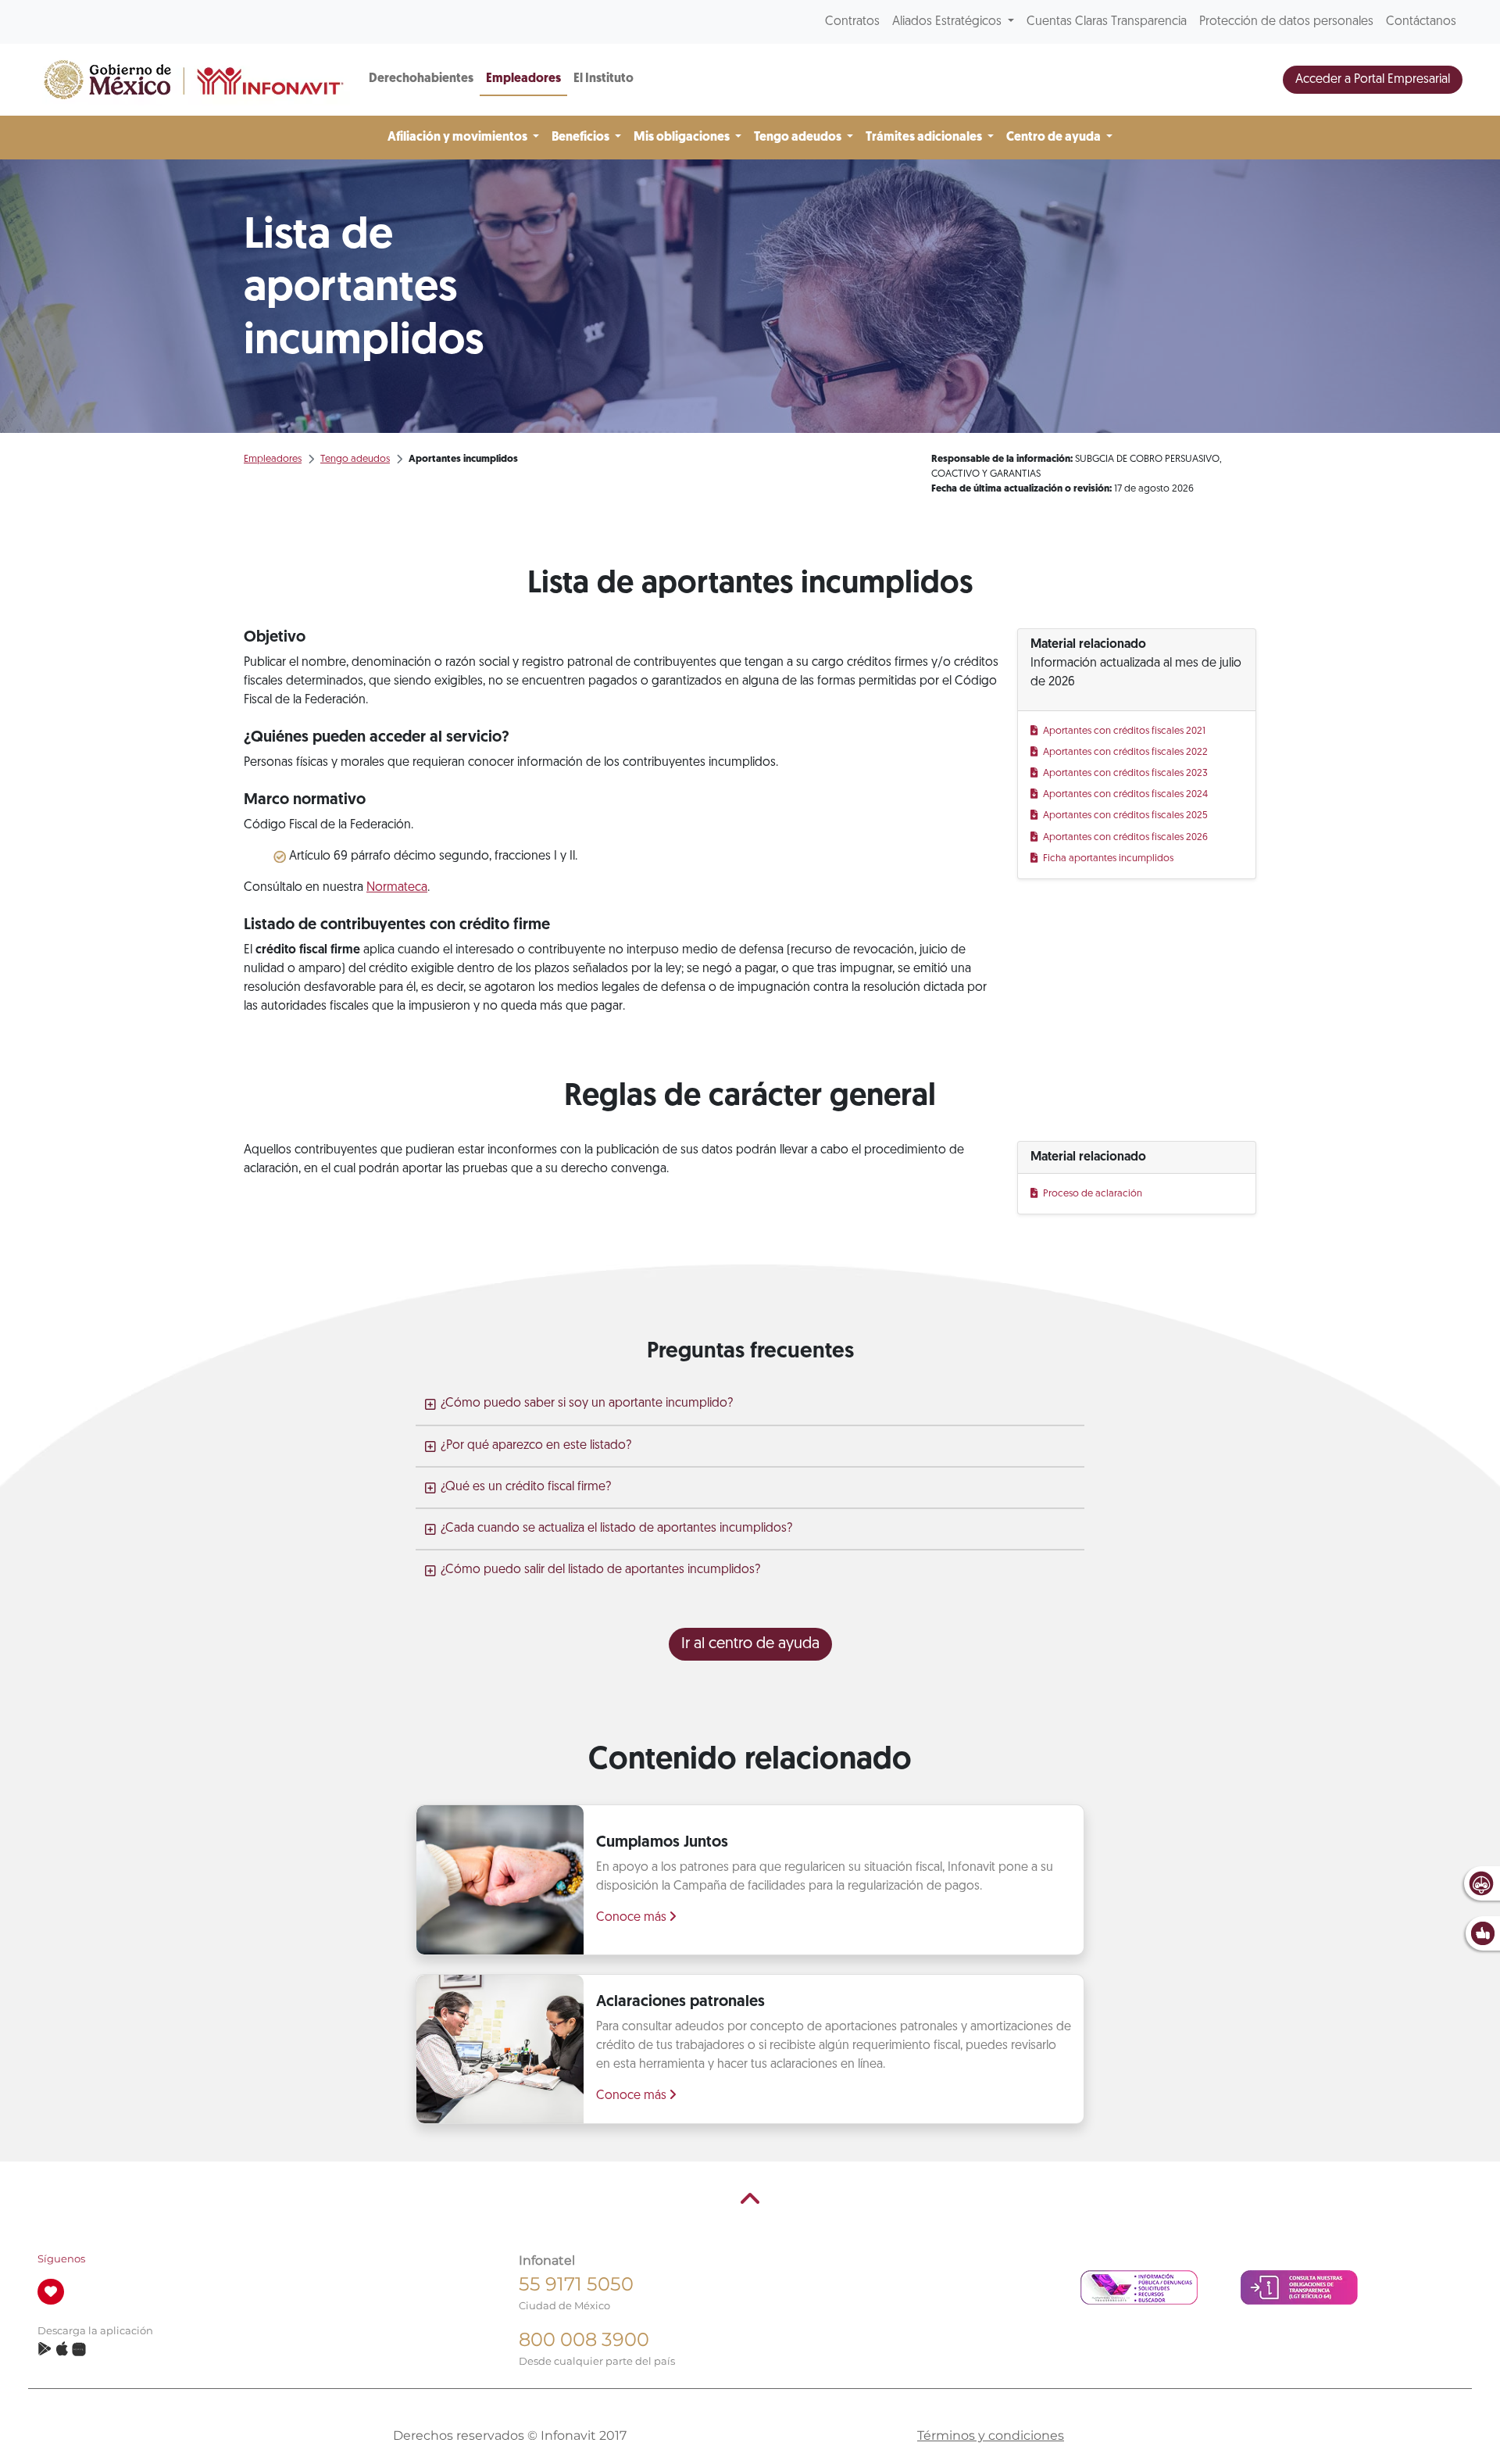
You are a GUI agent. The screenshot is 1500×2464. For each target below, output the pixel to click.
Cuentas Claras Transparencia (1107, 22)
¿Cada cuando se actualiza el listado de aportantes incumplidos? (616, 1529)
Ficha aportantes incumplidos (1109, 858)
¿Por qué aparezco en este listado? (536, 1446)
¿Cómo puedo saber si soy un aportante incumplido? (587, 1404)
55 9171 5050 (576, 2284)
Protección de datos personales (1286, 22)
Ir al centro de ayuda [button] (750, 1644)
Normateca (397, 888)
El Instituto (604, 79)
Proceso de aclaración (1093, 1194)
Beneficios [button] (582, 138)
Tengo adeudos (355, 459)
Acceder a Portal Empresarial (1373, 80)
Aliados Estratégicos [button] (948, 22)
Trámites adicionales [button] (925, 138)
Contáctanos (1421, 22)
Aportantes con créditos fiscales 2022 (1126, 752)
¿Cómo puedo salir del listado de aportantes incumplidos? (600, 1570)
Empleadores (523, 79)
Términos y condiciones (991, 2435)
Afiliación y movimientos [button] (459, 138)
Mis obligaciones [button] (683, 138)
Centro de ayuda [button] (1055, 138)
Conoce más (633, 1918)
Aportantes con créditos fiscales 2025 (1126, 815)
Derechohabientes (421, 79)
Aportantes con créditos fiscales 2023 (1126, 773)
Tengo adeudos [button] (799, 138)
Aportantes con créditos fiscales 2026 (1126, 837)
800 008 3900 (584, 2339)
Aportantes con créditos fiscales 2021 (1125, 731)
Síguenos (61, 2259)
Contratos (852, 22)
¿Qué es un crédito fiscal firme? (526, 1487)
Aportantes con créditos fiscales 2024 (1126, 794)
